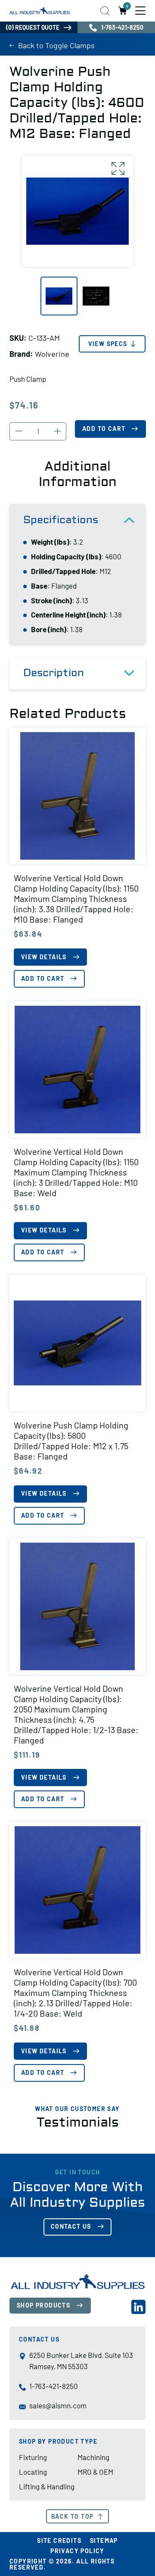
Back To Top (72, 2516)
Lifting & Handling (47, 2486)
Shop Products (43, 2305)
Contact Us (71, 2226)
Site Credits (59, 2540)
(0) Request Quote (33, 27)
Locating (33, 2472)
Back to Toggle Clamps (56, 45)
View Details (44, 957)
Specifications (61, 520)
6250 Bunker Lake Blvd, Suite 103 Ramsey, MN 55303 (81, 2361)
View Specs (108, 344)
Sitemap (104, 2540)
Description (54, 673)
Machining (93, 2457)
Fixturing (33, 2457)
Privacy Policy (77, 2551)
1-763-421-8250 (122, 27)
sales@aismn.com (58, 2405)
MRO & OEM (95, 2472)
